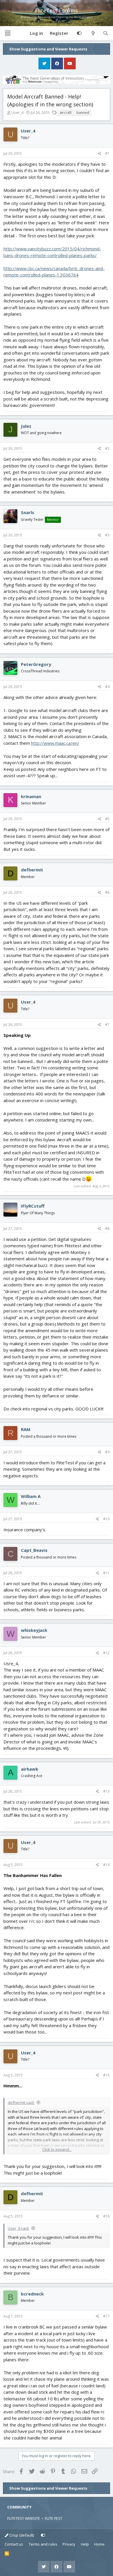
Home (99, 2544)
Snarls (28, 512)
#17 (106, 2316)
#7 (107, 1025)
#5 (107, 819)
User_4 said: (19, 2228)
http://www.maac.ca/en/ (55, 743)
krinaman (31, 796)
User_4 (17, 112)
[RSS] (7, 2554)
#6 (107, 892)
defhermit (32, 870)
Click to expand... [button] (57, 2149)
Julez (26, 426)
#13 (106, 1791)
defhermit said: (21, 2102)
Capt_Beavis (34, 1550)
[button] (8, 33)
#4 (107, 687)
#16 (106, 2216)
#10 (106, 1519)
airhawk (30, 1769)
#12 (106, 1653)
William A (31, 1496)
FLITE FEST (54, 2518)
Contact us (14, 2544)
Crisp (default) (21, 2535)
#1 (107, 153)
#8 (107, 1229)
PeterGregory (36, 664)
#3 (107, 535)
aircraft (66, 113)
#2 (107, 448)
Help (85, 2544)
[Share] (100, 154)
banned (83, 113)
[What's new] (93, 33)
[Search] (106, 33)
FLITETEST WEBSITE (24, 2518)
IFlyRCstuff (33, 1206)
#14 (106, 1865)
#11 (106, 1573)
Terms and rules (43, 2544)
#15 (106, 2075)
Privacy (69, 2544)
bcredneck (32, 2294)
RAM (26, 1429)
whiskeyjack (34, 1630)
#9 (107, 1452)
